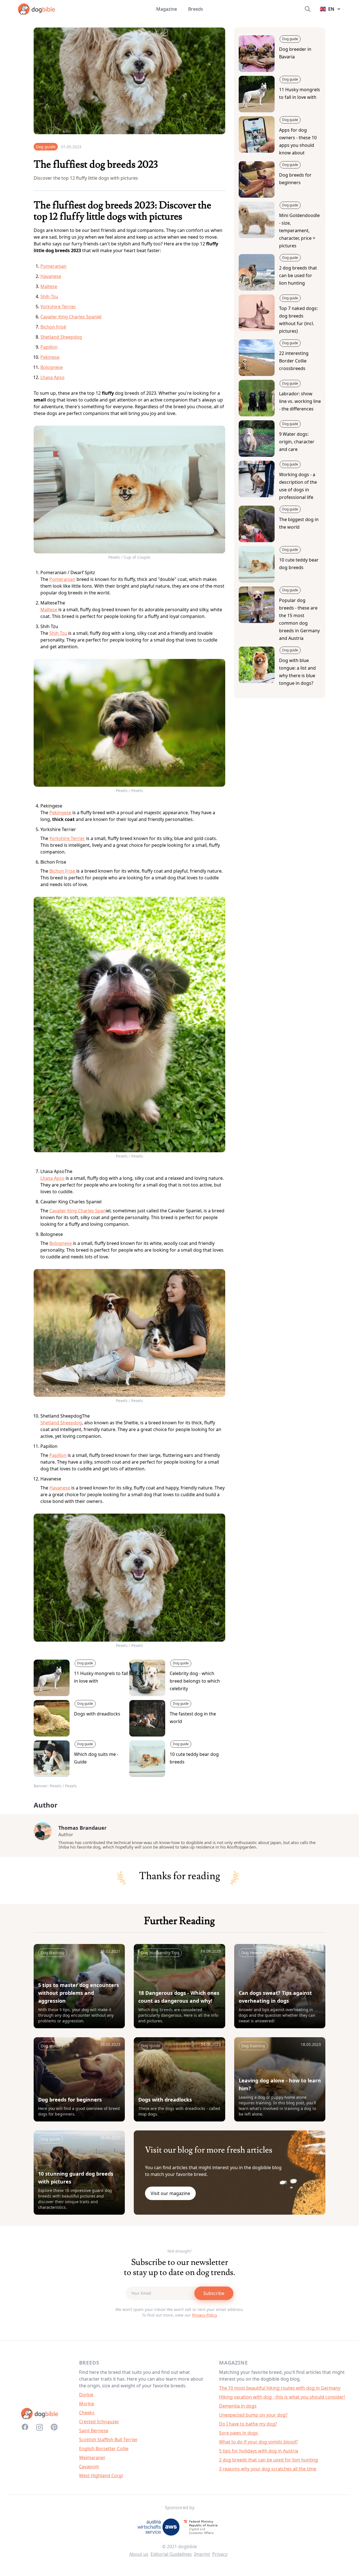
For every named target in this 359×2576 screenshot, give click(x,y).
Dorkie (86, 2395)
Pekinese (50, 357)
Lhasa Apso (52, 377)
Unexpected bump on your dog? (253, 2415)
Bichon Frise (63, 871)
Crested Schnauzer (99, 2422)
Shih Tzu (49, 296)
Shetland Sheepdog (61, 337)
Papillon (49, 347)
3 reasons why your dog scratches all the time (268, 2469)
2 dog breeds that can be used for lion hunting (269, 2460)
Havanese (51, 276)
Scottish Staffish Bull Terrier (108, 2440)
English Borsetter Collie (104, 2449)
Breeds (196, 9)
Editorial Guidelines (171, 2554)
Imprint (202, 2554)
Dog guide (46, 147)
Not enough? (179, 2251)
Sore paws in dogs (239, 2433)
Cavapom (89, 2467)
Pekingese (60, 813)
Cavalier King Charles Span (78, 1211)
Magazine (167, 9)
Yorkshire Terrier (58, 307)
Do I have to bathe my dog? (248, 2424)
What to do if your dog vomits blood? (258, 2442)
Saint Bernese (94, 2431)
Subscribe (214, 2293)
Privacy (220, 2554)
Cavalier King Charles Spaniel (71, 317)
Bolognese (52, 367)
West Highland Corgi (101, 2475)
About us (139, 2554)
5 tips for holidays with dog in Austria (259, 2451)
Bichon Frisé (53, 327)
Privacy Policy (205, 2315)
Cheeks (87, 2413)
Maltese (49, 286)
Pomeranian (53, 266)
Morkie (87, 2404)
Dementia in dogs (238, 2406)
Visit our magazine (170, 2193)
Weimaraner (92, 2458)
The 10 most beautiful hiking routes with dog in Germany (280, 2388)
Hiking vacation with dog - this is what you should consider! (282, 2397)
